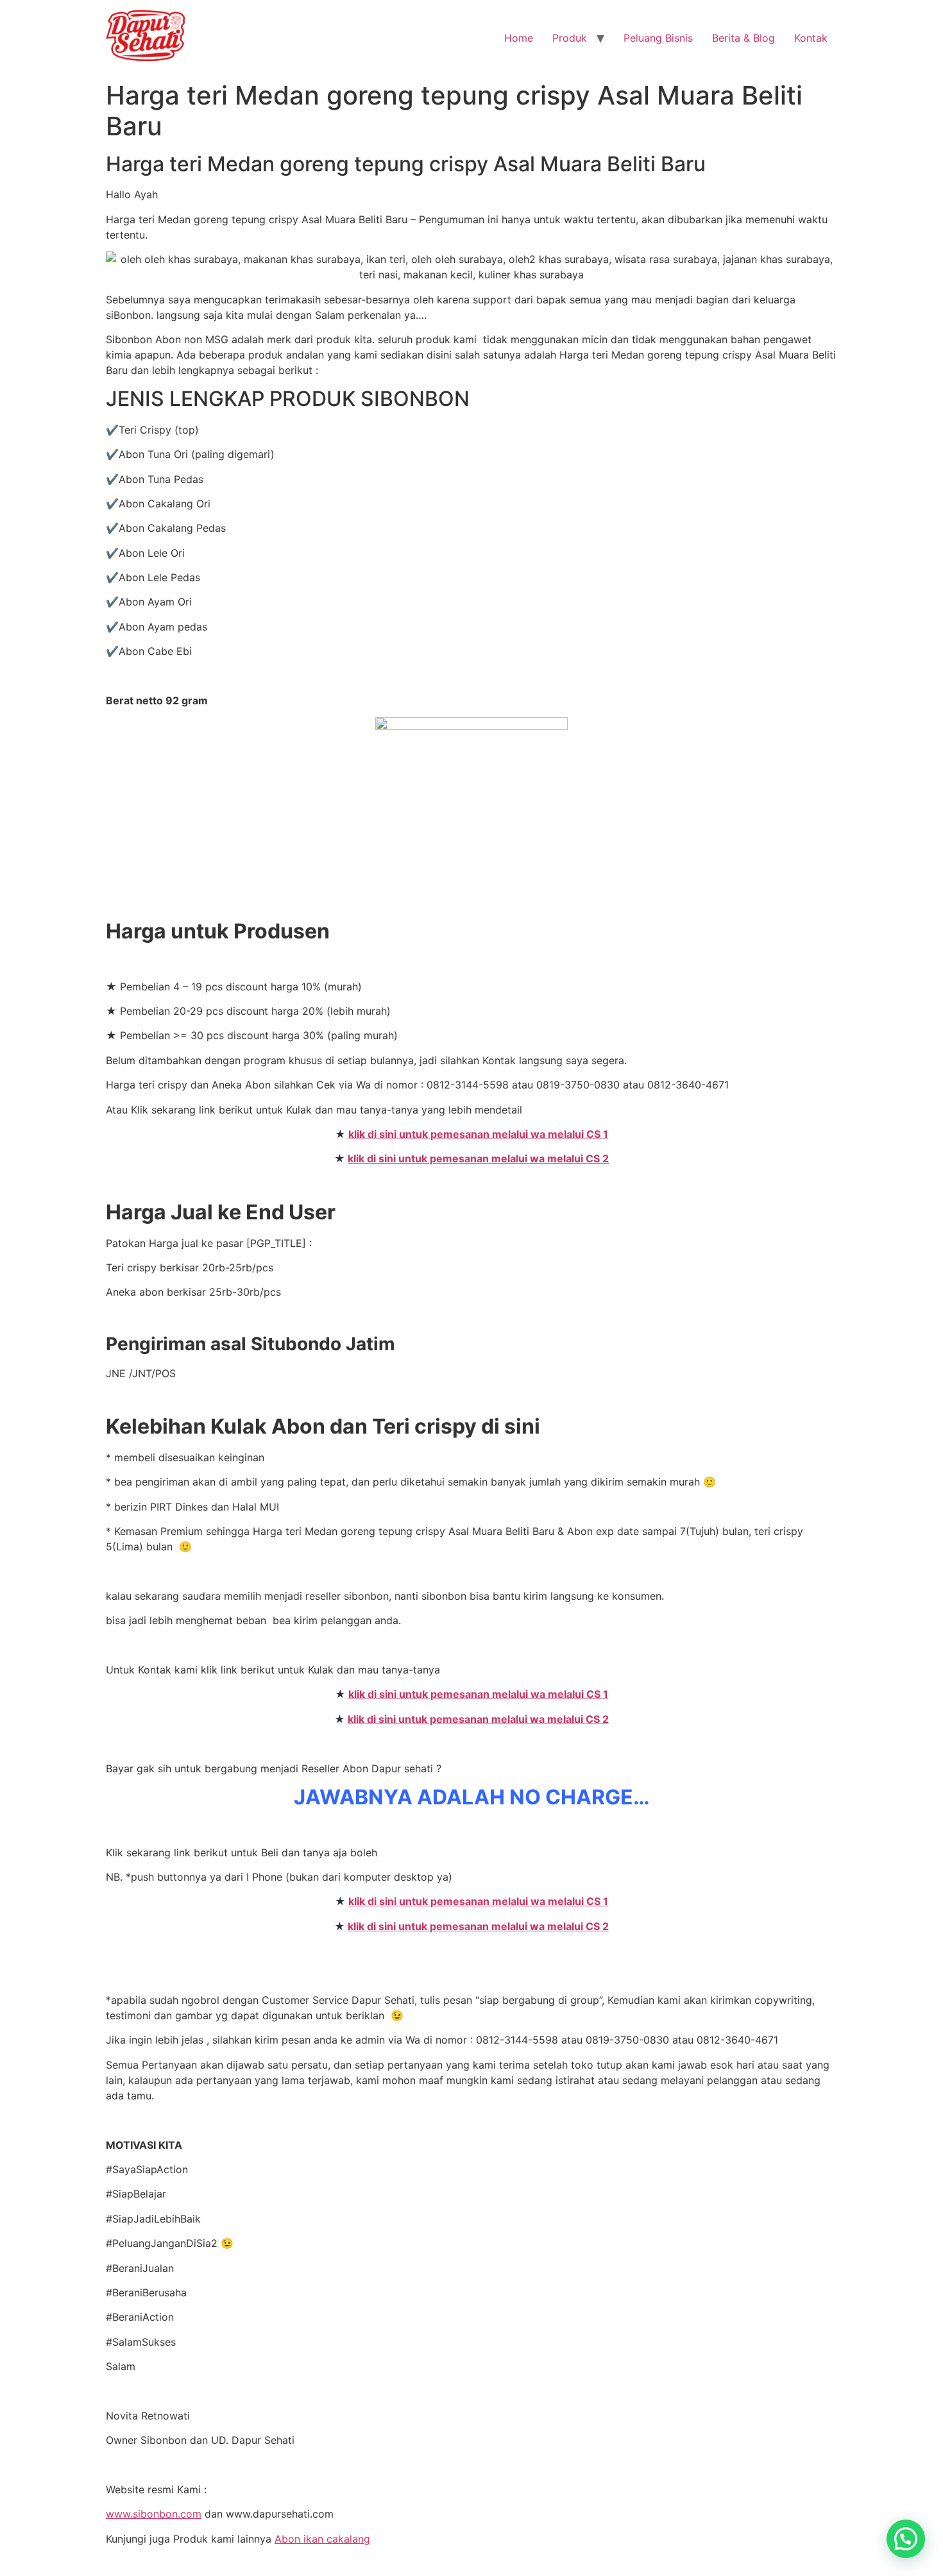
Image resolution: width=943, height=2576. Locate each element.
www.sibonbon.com (154, 2514)
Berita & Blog (743, 38)
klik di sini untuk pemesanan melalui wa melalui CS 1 (478, 1134)
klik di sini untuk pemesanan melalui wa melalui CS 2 (478, 1158)
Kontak (811, 38)
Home (519, 38)
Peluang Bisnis (658, 38)
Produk (570, 38)
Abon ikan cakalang (322, 2539)
